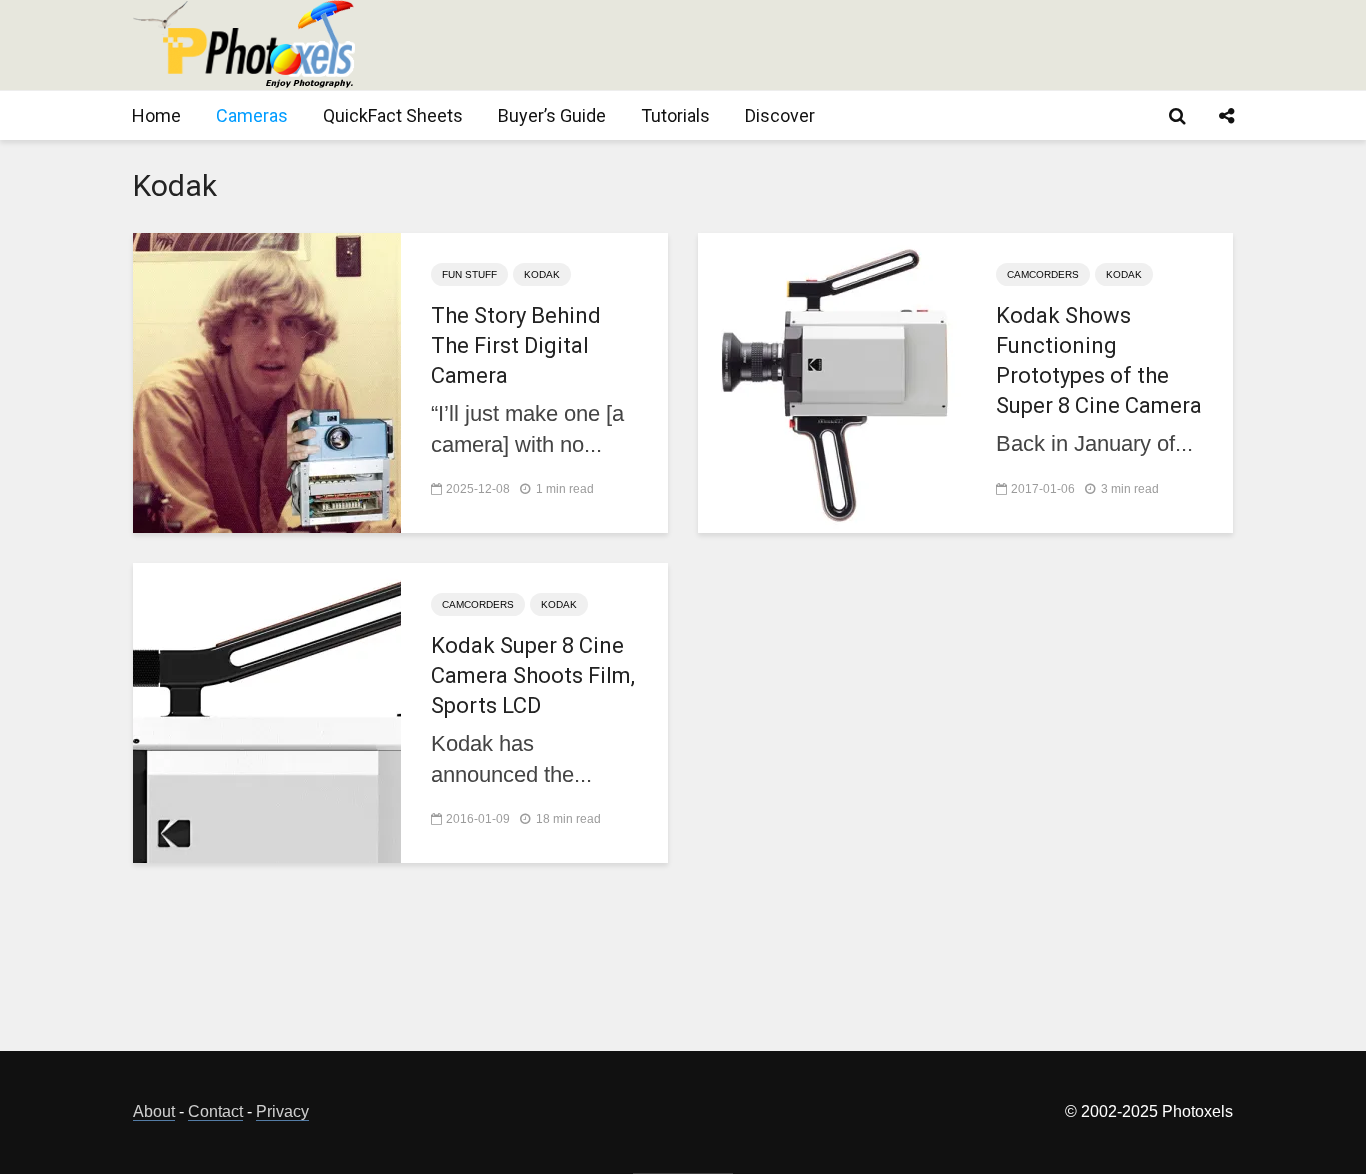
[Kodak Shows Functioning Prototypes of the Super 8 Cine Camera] (832, 381)
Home (156, 115)
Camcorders (1043, 274)
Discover (780, 115)
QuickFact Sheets (393, 115)
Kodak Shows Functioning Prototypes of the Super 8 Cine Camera (1099, 360)
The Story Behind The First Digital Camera (516, 345)
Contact (215, 1111)
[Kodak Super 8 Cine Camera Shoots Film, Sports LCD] (267, 711)
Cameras (252, 115)
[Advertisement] (869, 45)
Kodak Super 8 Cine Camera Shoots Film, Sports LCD (533, 675)
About (154, 1111)
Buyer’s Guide (552, 115)
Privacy (282, 1111)
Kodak (542, 274)
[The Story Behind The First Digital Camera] (267, 381)
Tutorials (675, 115)
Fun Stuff (469, 274)
